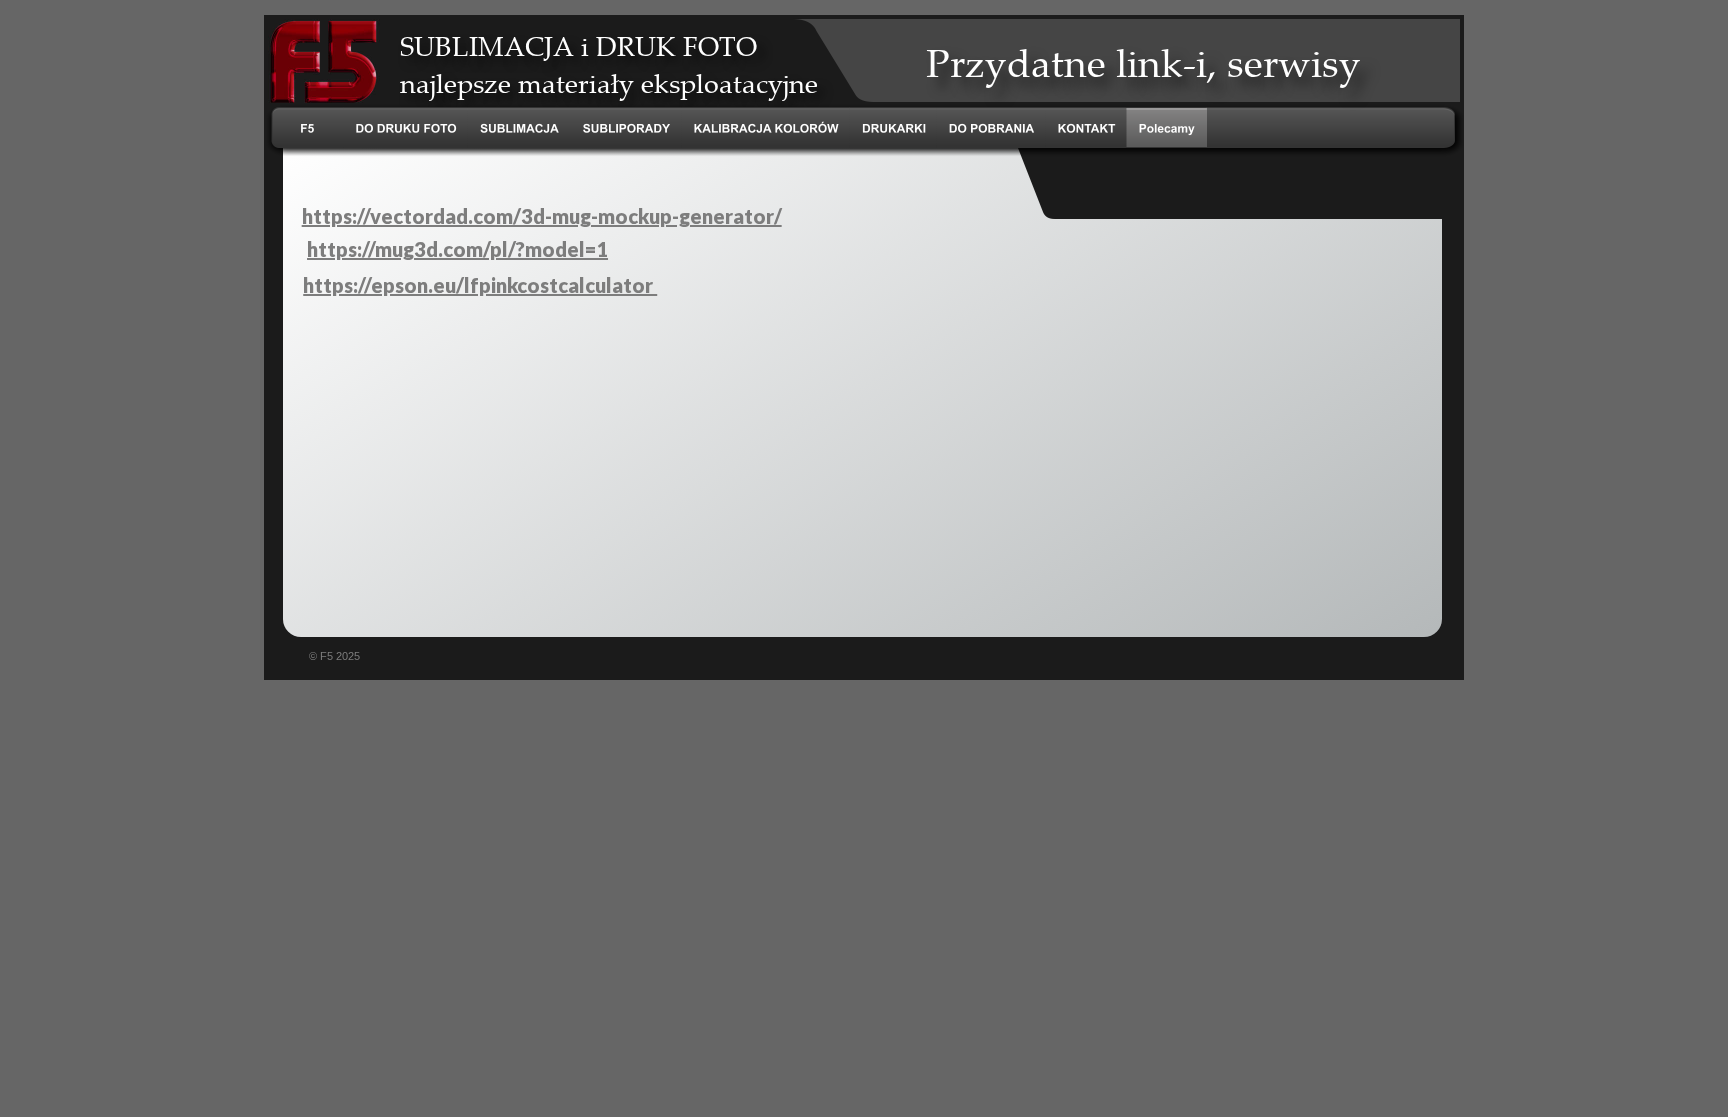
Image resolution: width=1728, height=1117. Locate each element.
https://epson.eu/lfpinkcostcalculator (480, 285)
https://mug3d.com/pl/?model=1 (457, 249)
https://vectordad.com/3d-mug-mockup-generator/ (542, 216)
